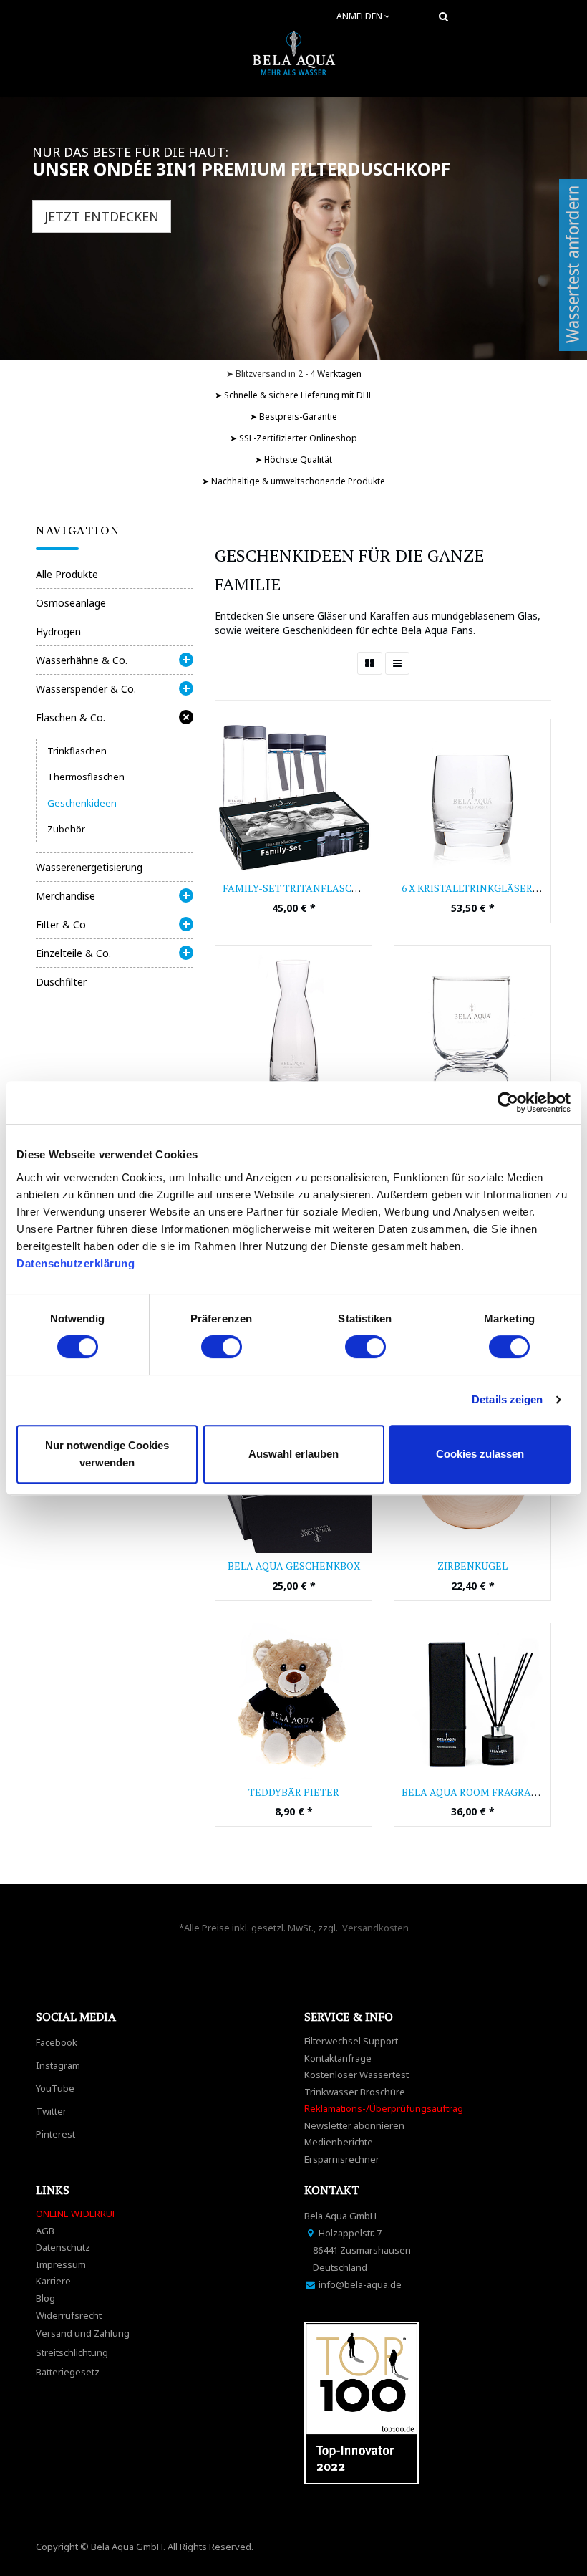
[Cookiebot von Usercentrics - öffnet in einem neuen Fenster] (508, 1102)
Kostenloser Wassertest (356, 2075)
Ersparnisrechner (342, 2159)
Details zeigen (507, 1399)
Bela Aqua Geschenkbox (294, 1566)
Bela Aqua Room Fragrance (477, 1792)
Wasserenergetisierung (89, 867)
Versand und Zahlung (83, 2333)
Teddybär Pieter (294, 1792)
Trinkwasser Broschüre (355, 2092)
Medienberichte (339, 2142)
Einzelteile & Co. (73, 953)
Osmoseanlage (71, 603)
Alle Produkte (67, 574)
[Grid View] (370, 663)
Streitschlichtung (72, 2352)
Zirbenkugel (472, 1566)
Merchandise (66, 896)
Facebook (57, 2042)
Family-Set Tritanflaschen (298, 888)
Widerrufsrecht (69, 2315)
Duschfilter (61, 982)
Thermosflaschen (86, 777)
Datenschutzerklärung (77, 1263)
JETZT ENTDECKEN (102, 216)
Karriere (53, 2281)
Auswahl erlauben (293, 1454)
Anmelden (360, 16)
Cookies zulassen (480, 1454)
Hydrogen (58, 631)
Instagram (58, 2065)
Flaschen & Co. (71, 717)
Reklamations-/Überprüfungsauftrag (384, 2108)
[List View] (397, 663)
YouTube (55, 2088)
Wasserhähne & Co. (82, 660)
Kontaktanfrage (338, 2058)
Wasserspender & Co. (86, 689)
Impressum (61, 2264)
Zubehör (66, 829)
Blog (45, 2298)
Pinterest (55, 2134)
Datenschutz (63, 2247)
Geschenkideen (82, 803)
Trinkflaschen (77, 751)
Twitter (51, 2111)
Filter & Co (61, 924)
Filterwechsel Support (351, 2041)
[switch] (222, 1347)
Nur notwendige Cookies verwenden (107, 1454)
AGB (45, 2231)
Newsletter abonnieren (354, 2125)
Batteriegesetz (68, 2372)
